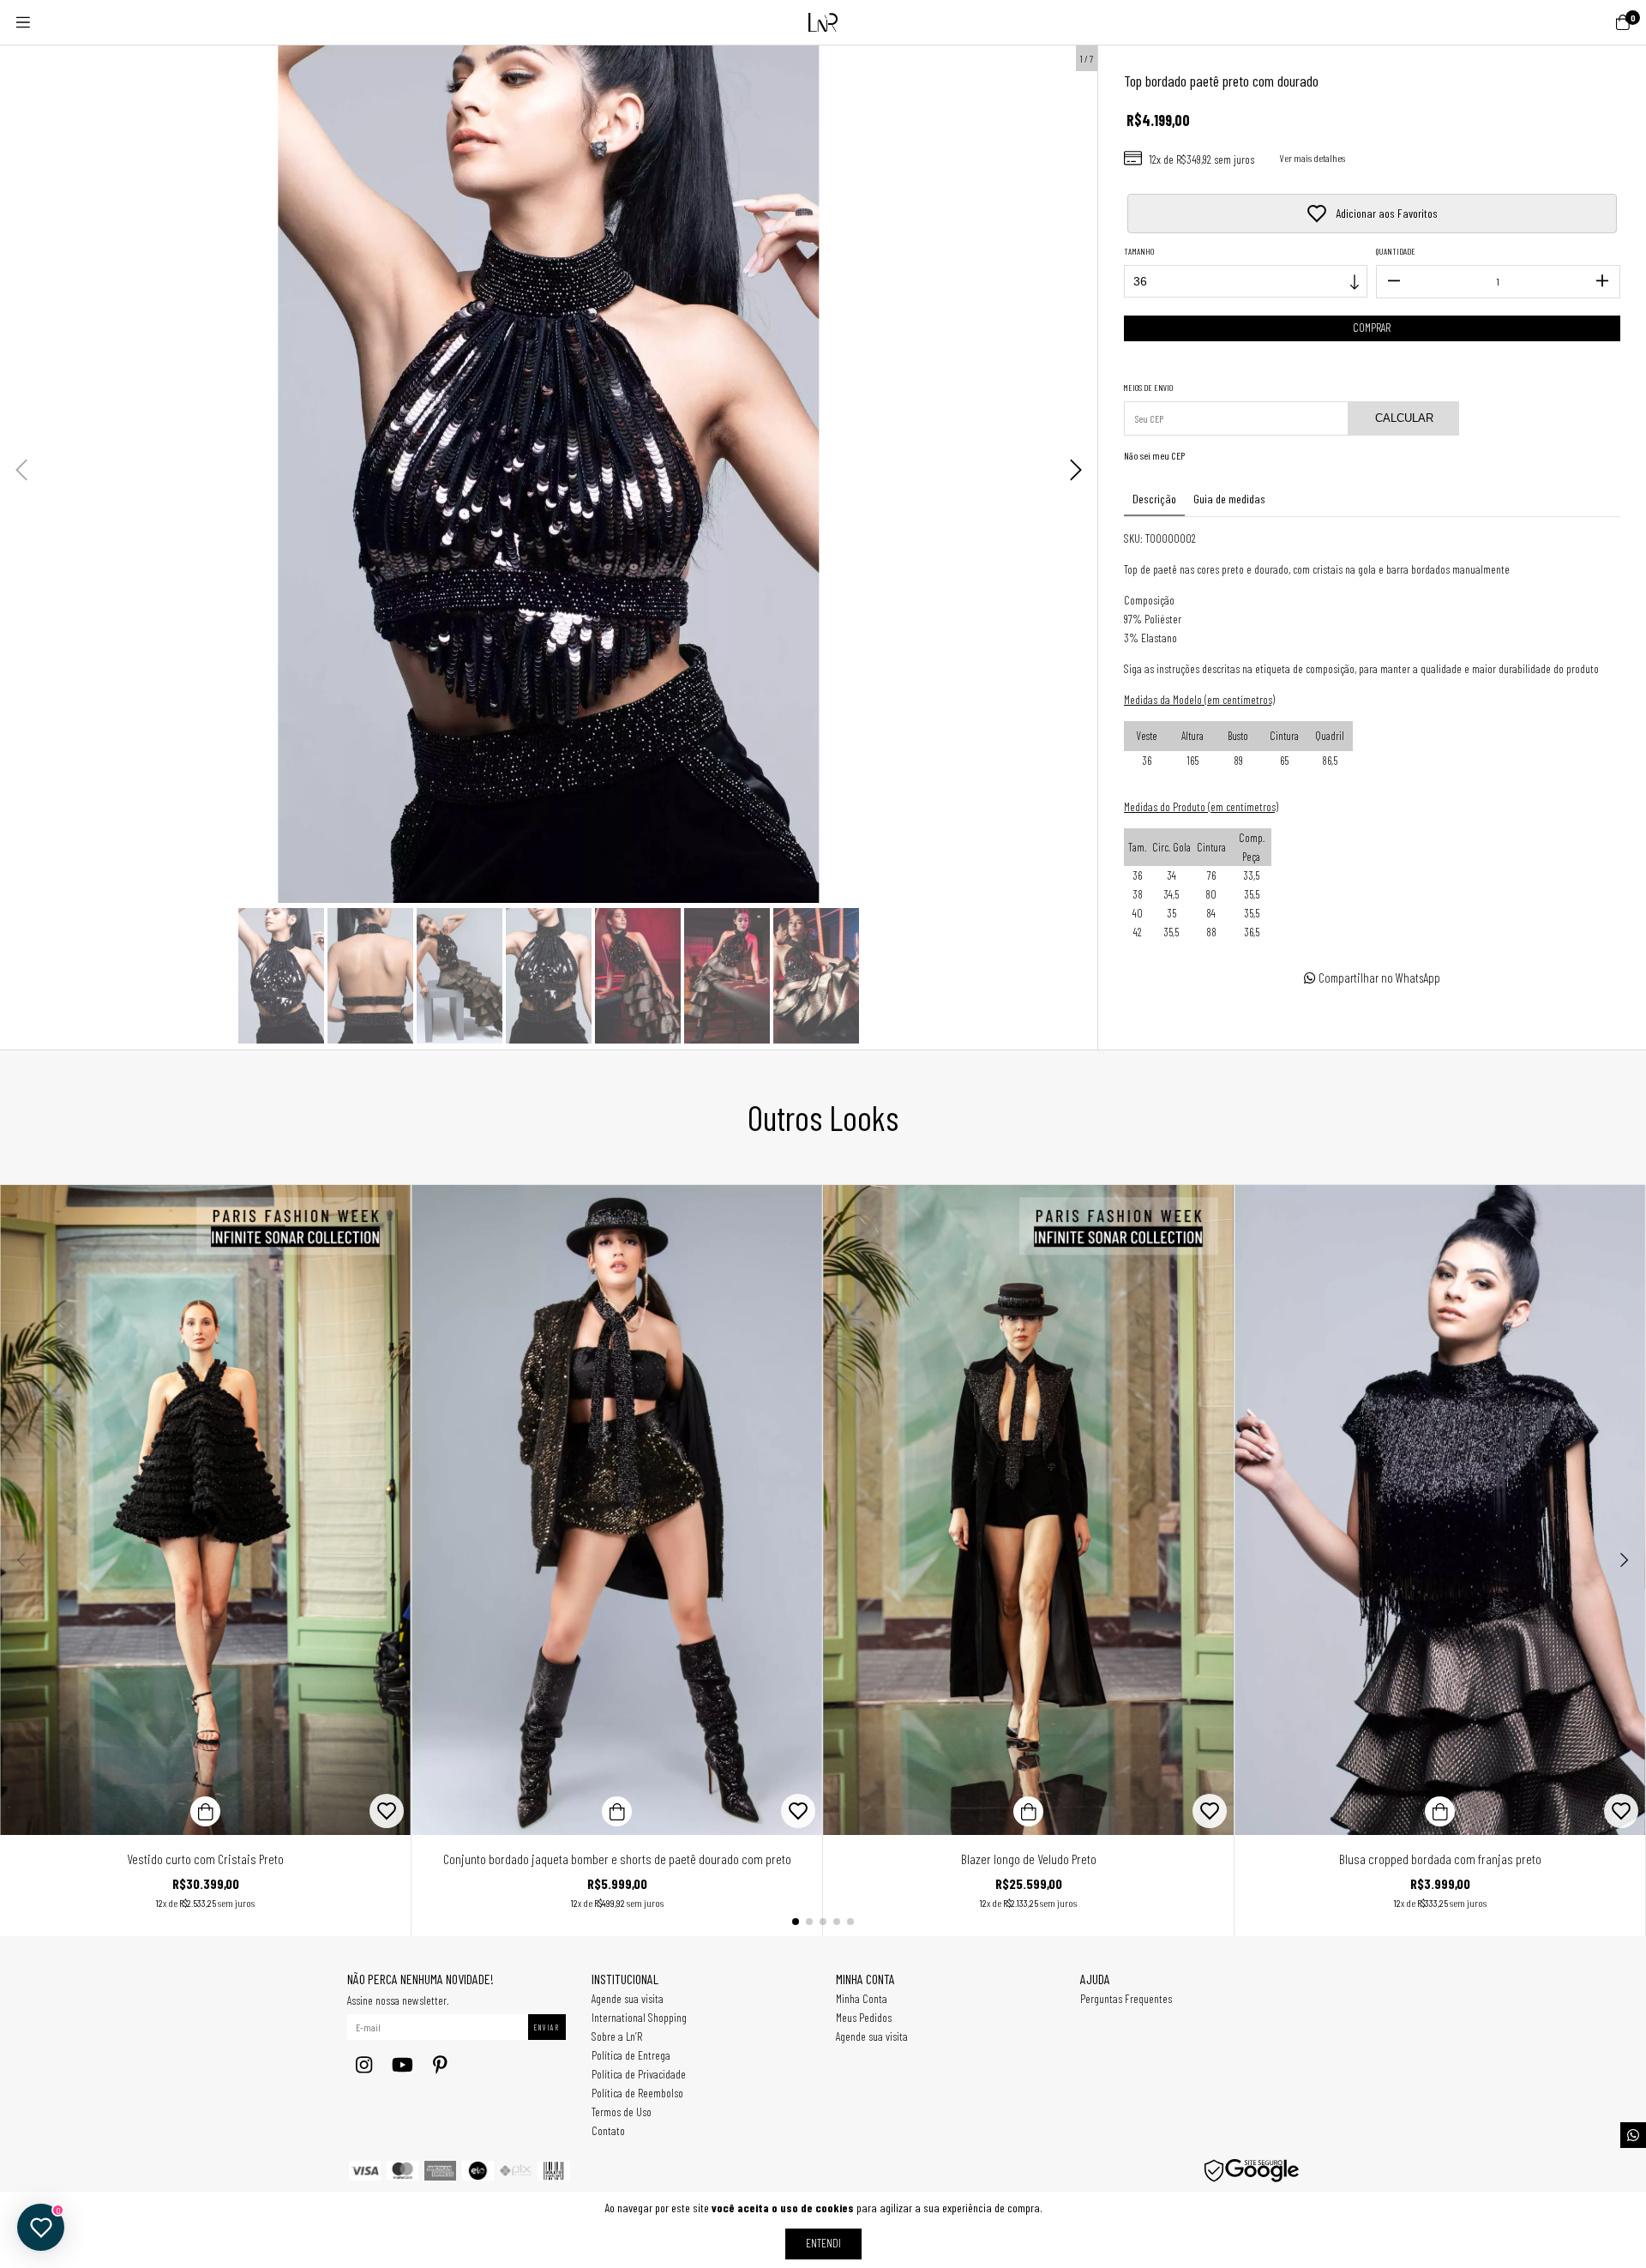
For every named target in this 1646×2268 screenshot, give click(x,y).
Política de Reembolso (637, 2093)
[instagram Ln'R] (364, 2064)
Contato (608, 2130)
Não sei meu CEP (1154, 455)
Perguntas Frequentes (1126, 1998)
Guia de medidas (1229, 499)
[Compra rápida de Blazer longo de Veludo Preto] (1028, 1811)
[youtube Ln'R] (402, 2064)
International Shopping (639, 2017)
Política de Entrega (631, 2055)
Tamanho (1139, 251)
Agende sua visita (628, 1998)
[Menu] (23, 22)
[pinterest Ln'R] (440, 2064)
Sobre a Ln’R (617, 2036)
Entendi (823, 2243)
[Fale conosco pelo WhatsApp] (1633, 2135)
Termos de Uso (622, 2112)
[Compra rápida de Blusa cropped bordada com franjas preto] (1440, 1811)
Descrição (1154, 499)
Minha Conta (862, 1998)
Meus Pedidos (864, 2017)
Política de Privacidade (639, 2074)
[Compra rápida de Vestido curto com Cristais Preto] (205, 1811)
